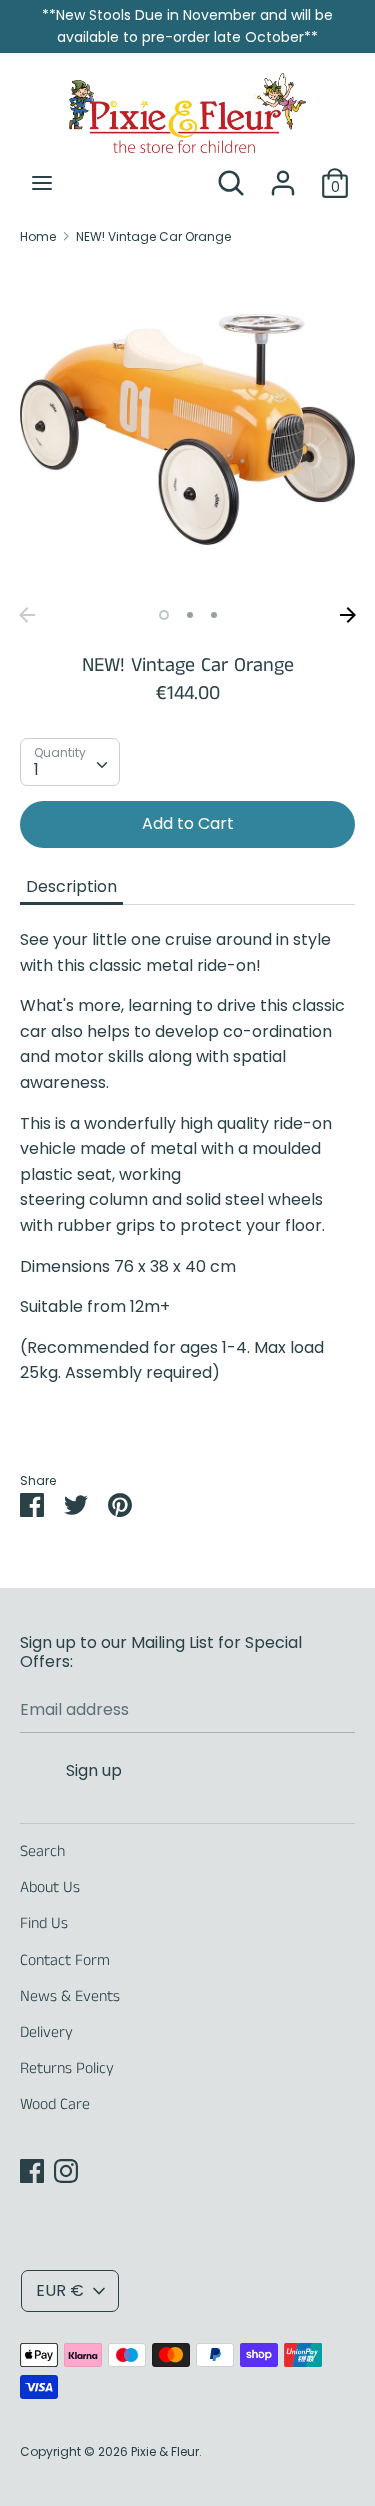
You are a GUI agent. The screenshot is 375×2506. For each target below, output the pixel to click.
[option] (187, 429)
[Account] (283, 175)
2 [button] (190, 615)
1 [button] (164, 615)
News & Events (70, 1996)
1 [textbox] (36, 769)
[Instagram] (66, 2170)
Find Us (44, 1923)
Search (42, 1851)
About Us (50, 1887)
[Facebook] (32, 2170)
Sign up (94, 1770)
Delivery (46, 2032)
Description (71, 886)
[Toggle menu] (42, 183)
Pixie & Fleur (165, 2451)
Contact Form (65, 1960)
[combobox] (70, 762)
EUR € (60, 2290)
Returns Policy (67, 2068)
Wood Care (55, 2104)
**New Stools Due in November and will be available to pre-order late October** (187, 26)
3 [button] (214, 615)
